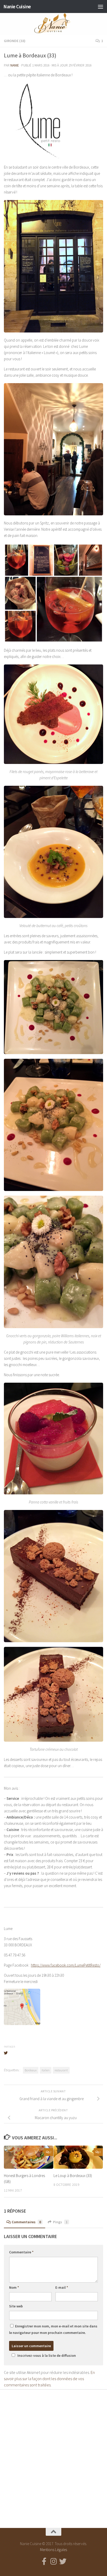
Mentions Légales (53, 2550)
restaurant (61, 2070)
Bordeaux (31, 2070)
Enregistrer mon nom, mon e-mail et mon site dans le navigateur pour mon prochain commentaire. (53, 2329)
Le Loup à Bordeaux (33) (73, 2176)
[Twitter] (63, 2561)
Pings (60, 2222)
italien (46, 2070)
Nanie (15, 65)
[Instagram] (53, 2561)
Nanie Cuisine (17, 6)
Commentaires (26, 2222)
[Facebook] (44, 2561)
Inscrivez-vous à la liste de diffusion (47, 2355)
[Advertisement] (53, 2454)
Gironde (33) (15, 41)
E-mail (62, 2287)
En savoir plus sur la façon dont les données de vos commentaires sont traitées (49, 2379)
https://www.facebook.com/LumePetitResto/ (66, 1965)
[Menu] (101, 6)
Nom (14, 2287)
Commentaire (21, 2252)
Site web (16, 2306)
